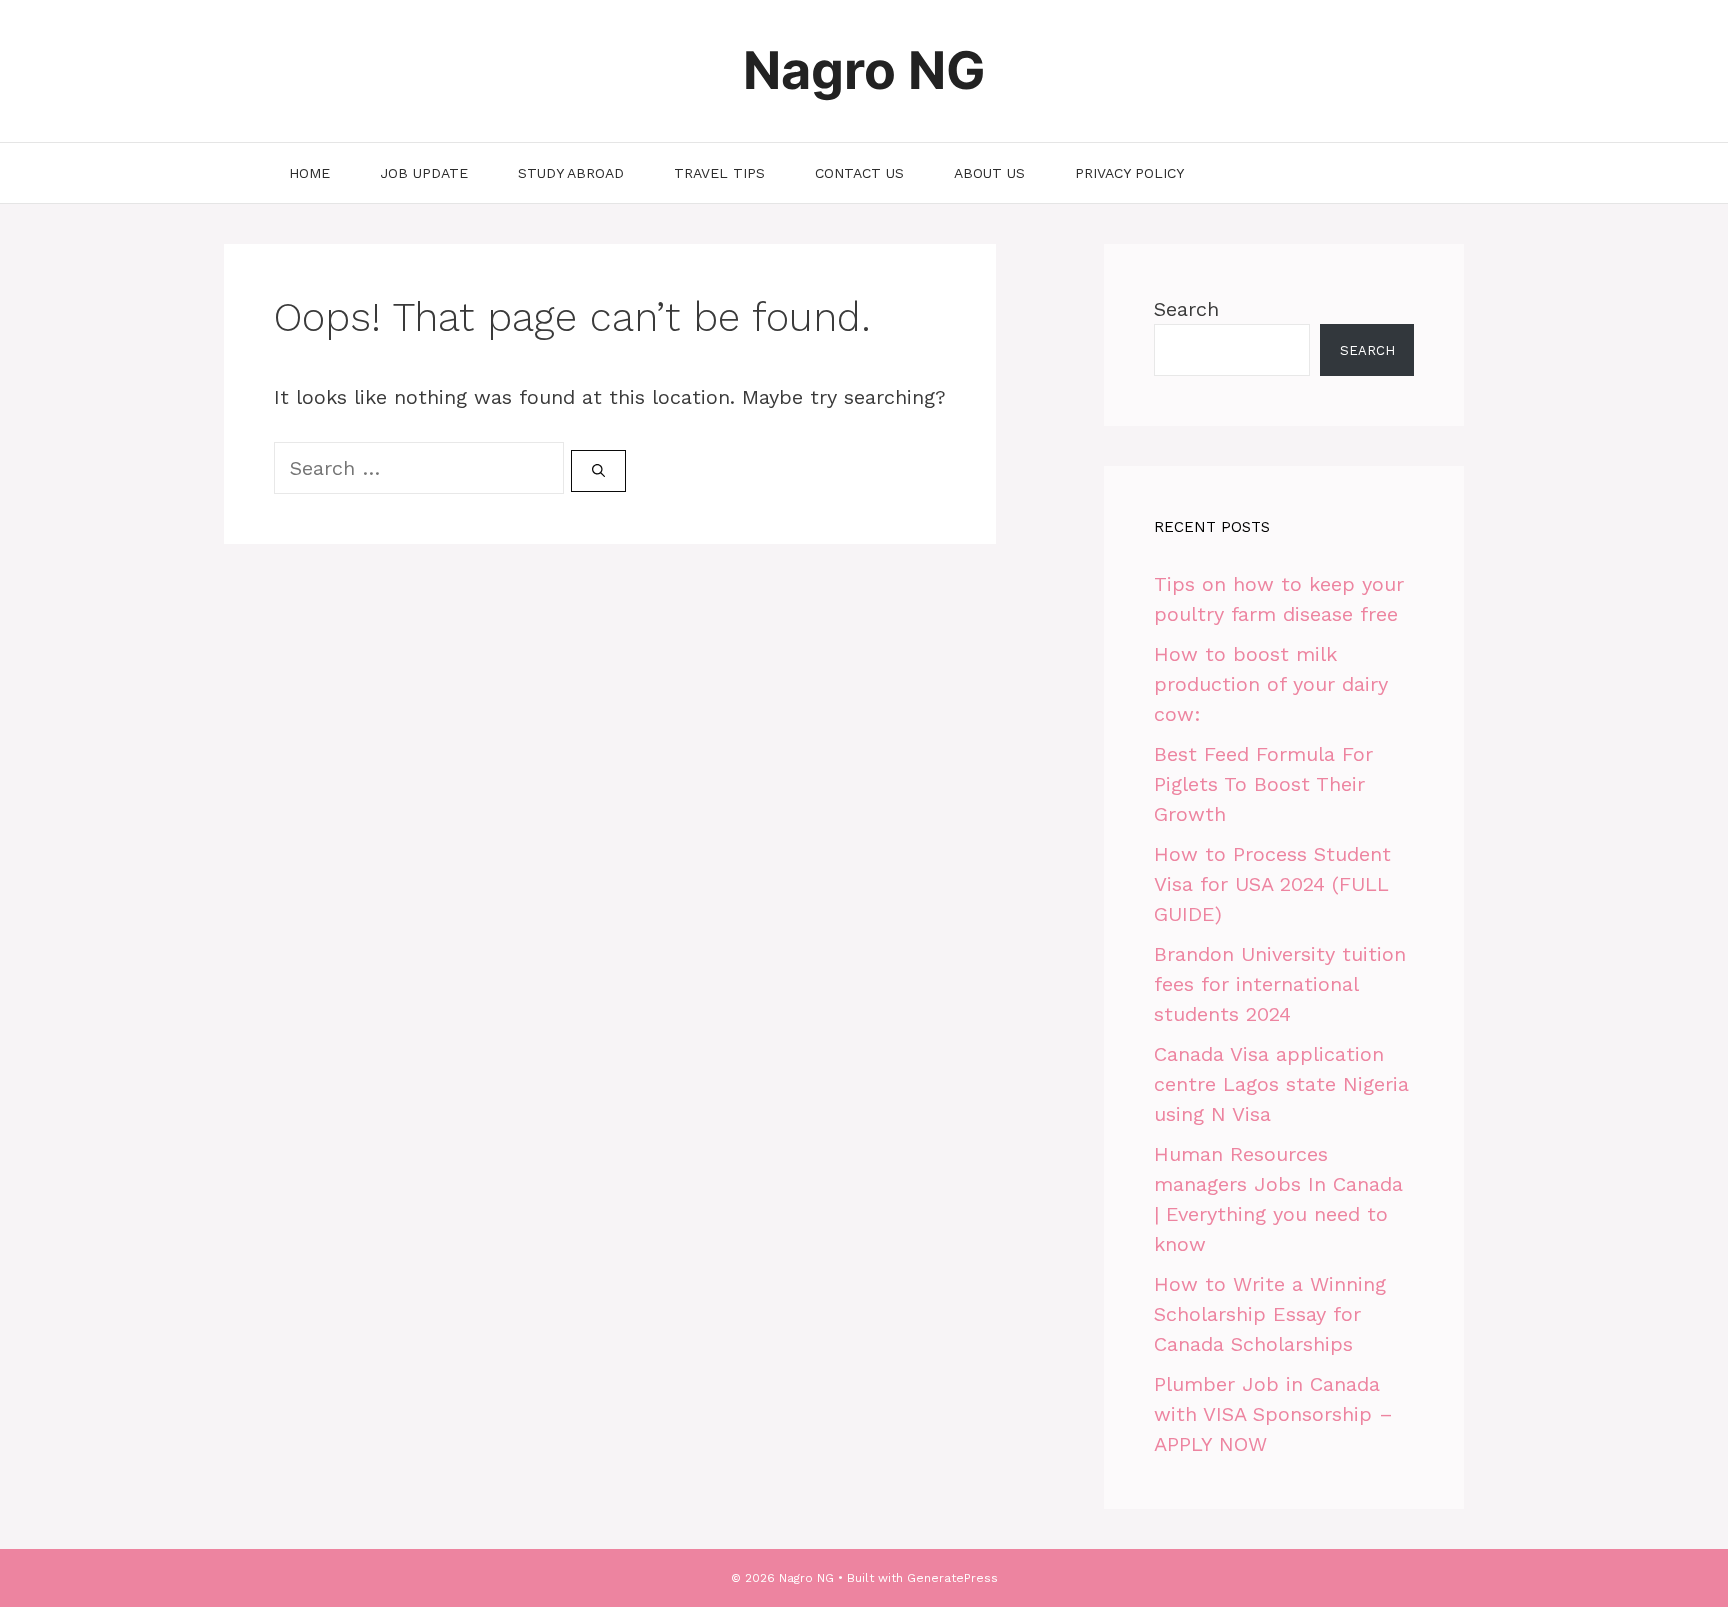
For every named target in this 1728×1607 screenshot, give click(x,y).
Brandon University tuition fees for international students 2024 (1280, 984)
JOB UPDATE (424, 173)
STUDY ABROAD (571, 173)
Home (309, 173)
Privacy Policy (1129, 173)
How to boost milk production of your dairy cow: (1271, 684)
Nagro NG (864, 70)
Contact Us (859, 173)
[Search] (598, 471)
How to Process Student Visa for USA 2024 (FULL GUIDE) (1272, 884)
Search (1186, 309)
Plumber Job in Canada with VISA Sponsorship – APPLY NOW (1273, 1414)
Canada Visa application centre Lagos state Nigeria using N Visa (1281, 1084)
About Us (989, 173)
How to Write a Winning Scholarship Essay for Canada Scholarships (1270, 1314)
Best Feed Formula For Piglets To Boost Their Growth (1263, 784)
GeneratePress (952, 1578)
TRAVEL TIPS (719, 173)
